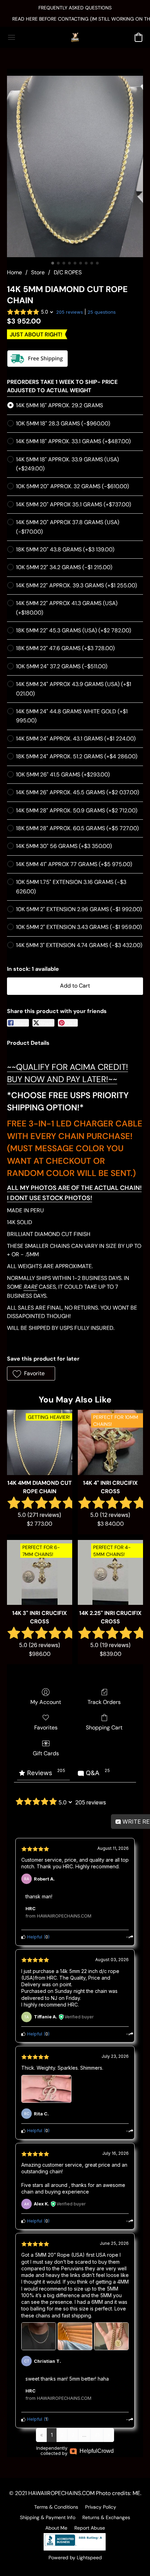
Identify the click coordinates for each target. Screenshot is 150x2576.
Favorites (46, 1728)
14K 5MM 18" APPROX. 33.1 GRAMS (73, 441)
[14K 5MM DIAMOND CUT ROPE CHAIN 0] (75, 166)
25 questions (102, 312)
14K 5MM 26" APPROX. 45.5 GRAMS (78, 792)
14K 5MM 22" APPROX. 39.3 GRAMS (77, 585)
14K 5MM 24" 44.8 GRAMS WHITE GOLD (72, 716)
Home (14, 272)
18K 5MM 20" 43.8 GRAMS (65, 549)
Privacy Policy (101, 2507)
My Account (46, 1702)
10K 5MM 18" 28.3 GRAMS (63, 423)
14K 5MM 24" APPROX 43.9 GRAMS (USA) (74, 689)
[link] (75, 19)
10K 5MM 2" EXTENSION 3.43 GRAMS (79, 927)
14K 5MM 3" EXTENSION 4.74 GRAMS (79, 945)
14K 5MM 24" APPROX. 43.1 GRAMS (76, 739)
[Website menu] (12, 37)
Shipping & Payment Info (48, 2517)
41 (97, 2435)
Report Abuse (90, 2528)
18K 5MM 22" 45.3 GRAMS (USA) (74, 630)
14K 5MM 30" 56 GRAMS (64, 846)
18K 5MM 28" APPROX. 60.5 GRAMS (77, 828)
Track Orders (104, 1702)
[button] (75, 37)
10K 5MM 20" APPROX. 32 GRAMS (73, 486)
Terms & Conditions (56, 2507)
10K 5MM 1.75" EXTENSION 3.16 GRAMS (71, 887)
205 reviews (70, 312)
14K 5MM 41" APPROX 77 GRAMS (74, 864)
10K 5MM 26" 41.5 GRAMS (63, 775)
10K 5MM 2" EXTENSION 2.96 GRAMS (79, 909)
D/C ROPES (68, 272)
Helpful (34, 1937)
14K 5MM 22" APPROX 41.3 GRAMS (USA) (67, 608)
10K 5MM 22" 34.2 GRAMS (64, 567)
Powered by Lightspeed (75, 2558)
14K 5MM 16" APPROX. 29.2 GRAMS (59, 405)
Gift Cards (46, 1753)
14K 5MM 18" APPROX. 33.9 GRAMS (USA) (67, 464)
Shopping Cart (104, 1728)
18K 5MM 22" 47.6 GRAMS (65, 648)
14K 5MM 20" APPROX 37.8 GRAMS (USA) (68, 527)
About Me (56, 2528)
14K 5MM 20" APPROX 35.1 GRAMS (74, 504)
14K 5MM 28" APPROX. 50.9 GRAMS (77, 810)
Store (38, 272)
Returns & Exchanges (106, 2517)
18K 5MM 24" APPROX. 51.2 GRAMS (77, 756)
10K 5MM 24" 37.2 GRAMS (62, 666)
